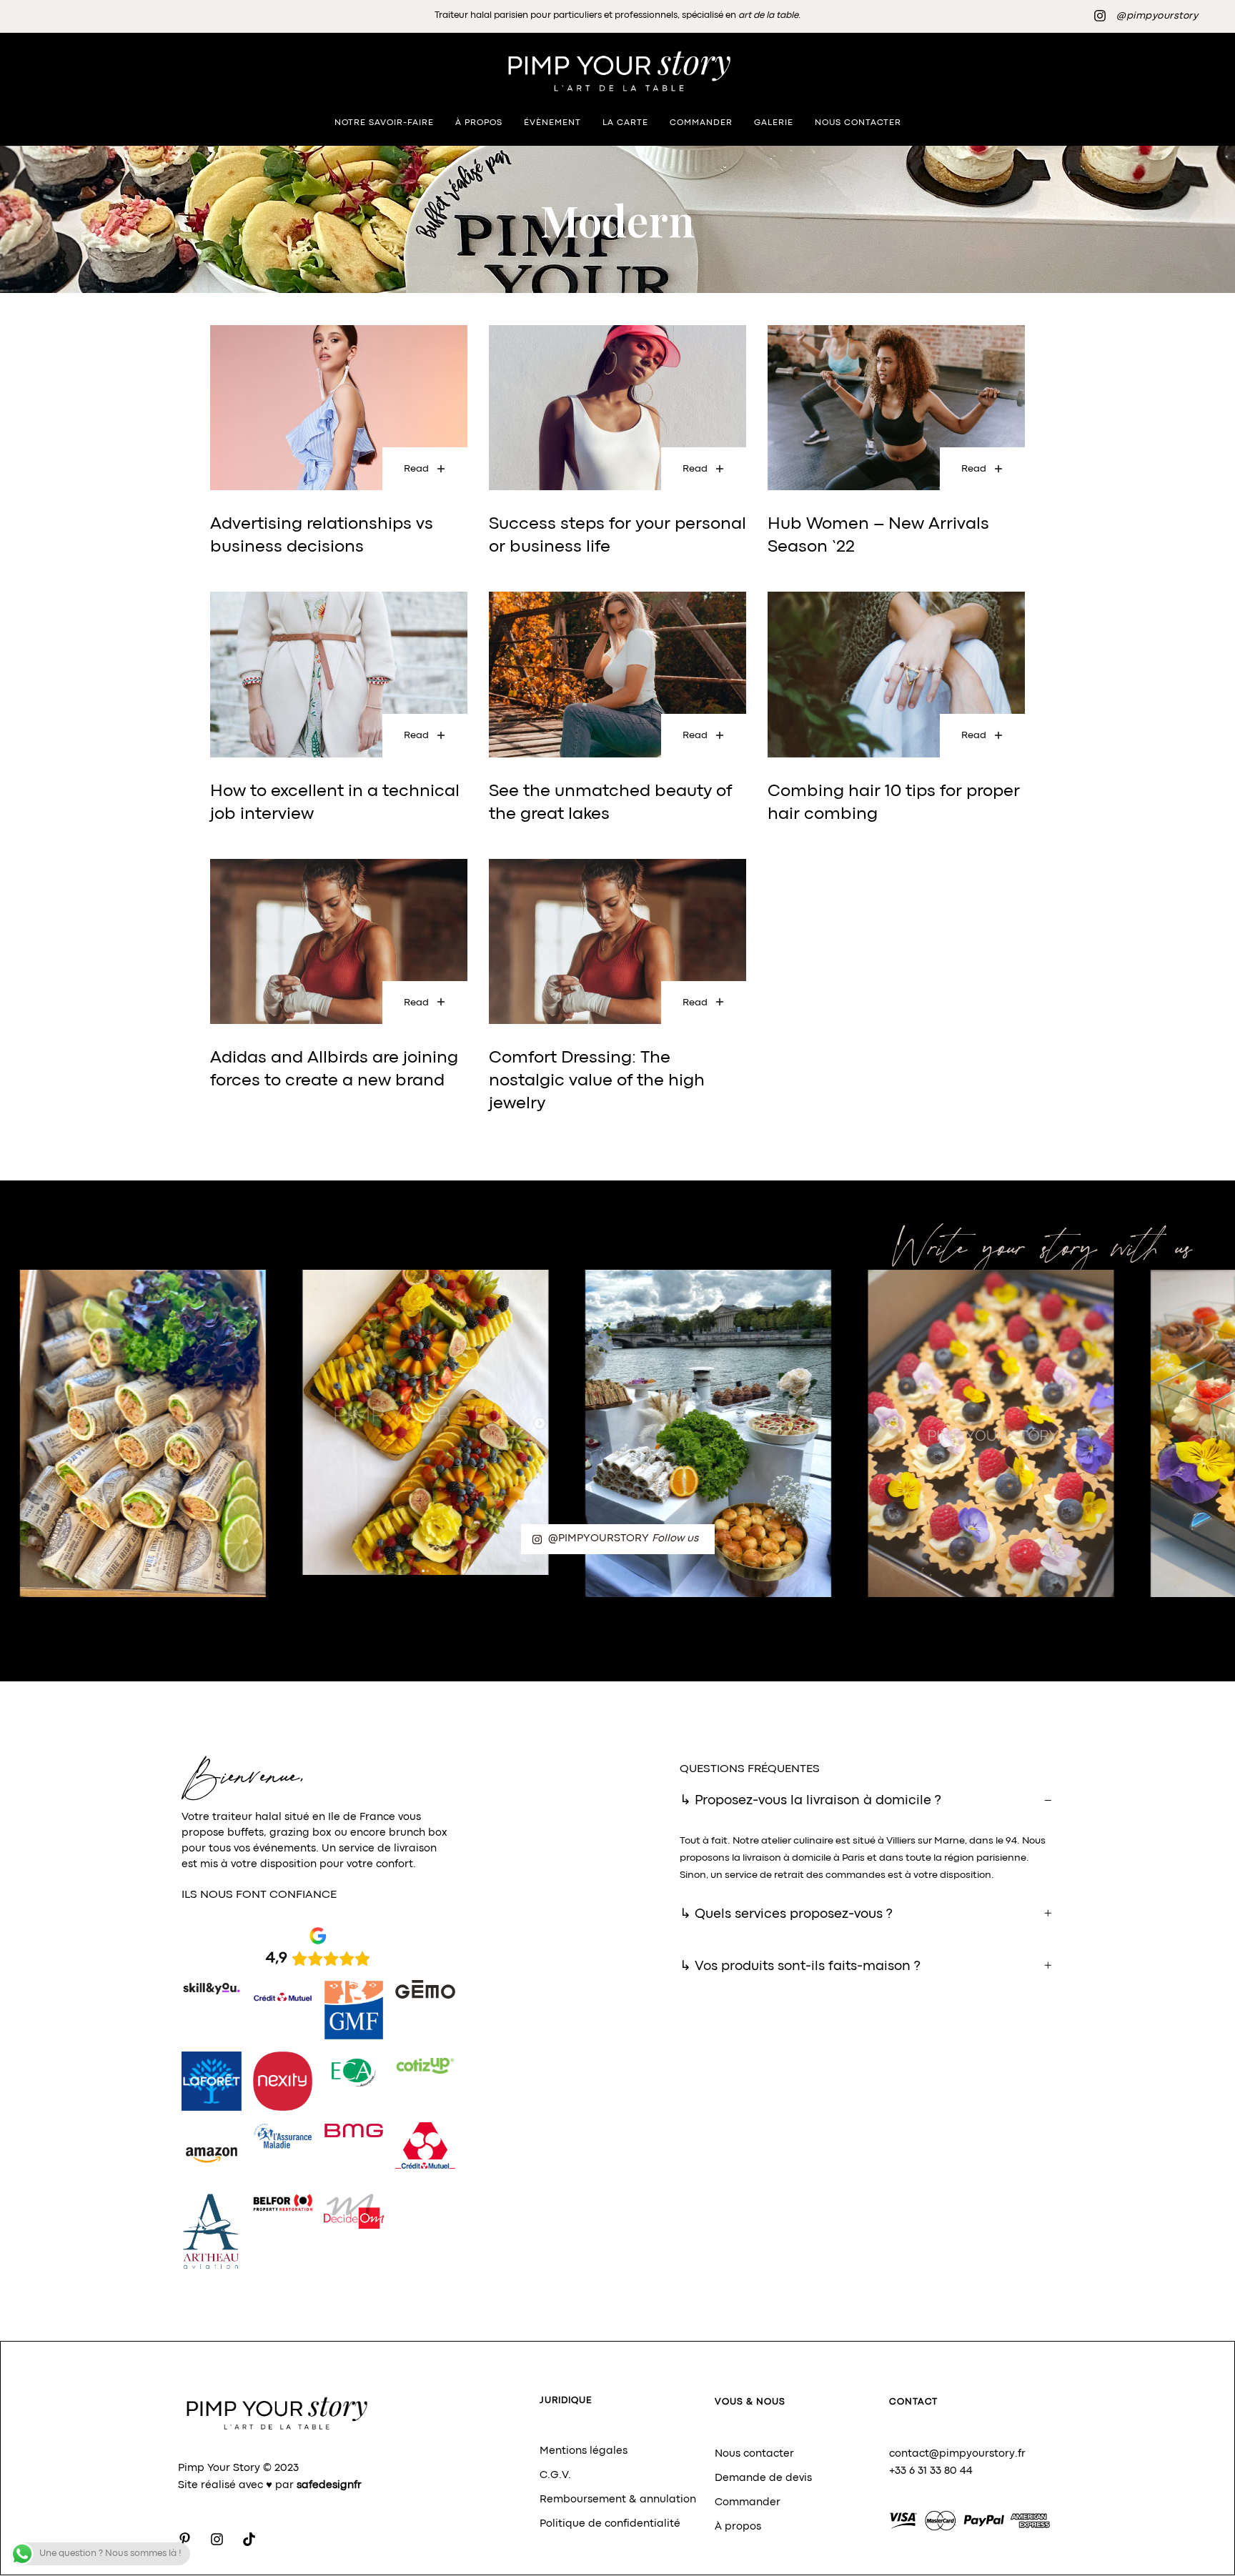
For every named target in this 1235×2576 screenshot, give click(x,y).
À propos (738, 2527)
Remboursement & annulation (618, 2500)
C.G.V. (555, 2476)
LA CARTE (625, 123)
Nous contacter (754, 2454)
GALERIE (774, 123)
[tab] (867, 1801)
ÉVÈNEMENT (552, 123)
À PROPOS (479, 123)
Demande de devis (763, 2478)
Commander (748, 2503)
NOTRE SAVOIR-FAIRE (384, 123)
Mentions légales (584, 2451)
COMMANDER (701, 123)
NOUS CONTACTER (858, 123)
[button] (867, 1801)
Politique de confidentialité (610, 2524)
